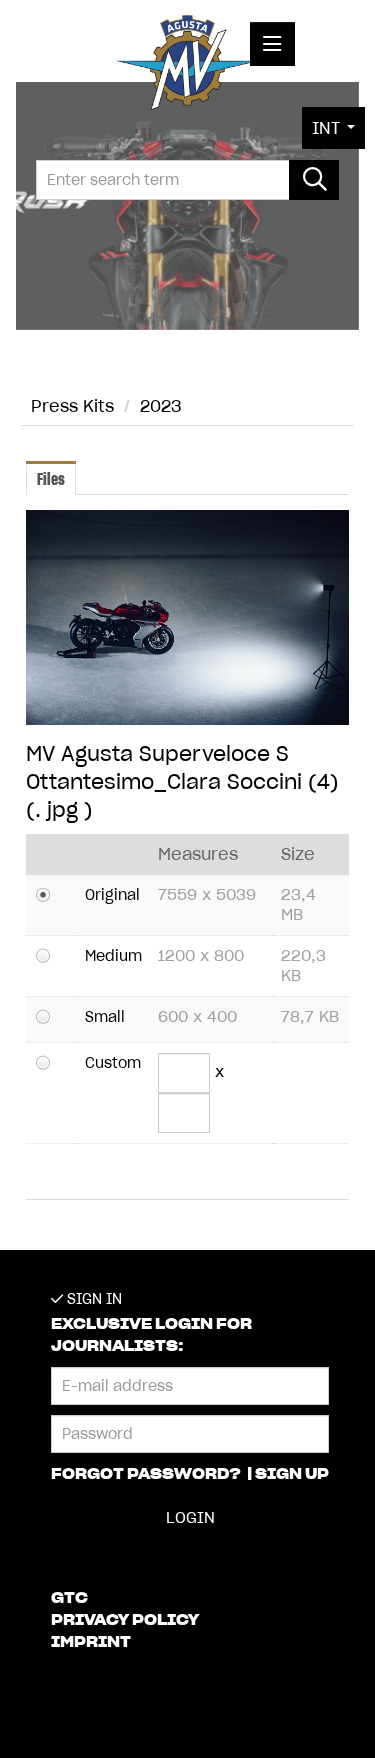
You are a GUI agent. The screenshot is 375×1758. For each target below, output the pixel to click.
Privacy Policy (125, 1620)
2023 (161, 406)
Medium (113, 956)
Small (105, 1017)
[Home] (187, 66)
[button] (333, 128)
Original (112, 895)
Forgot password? (147, 1474)
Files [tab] (51, 479)
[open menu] (272, 44)
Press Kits (72, 406)
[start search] (314, 180)
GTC (69, 1598)
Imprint (91, 1642)
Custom (113, 1063)
